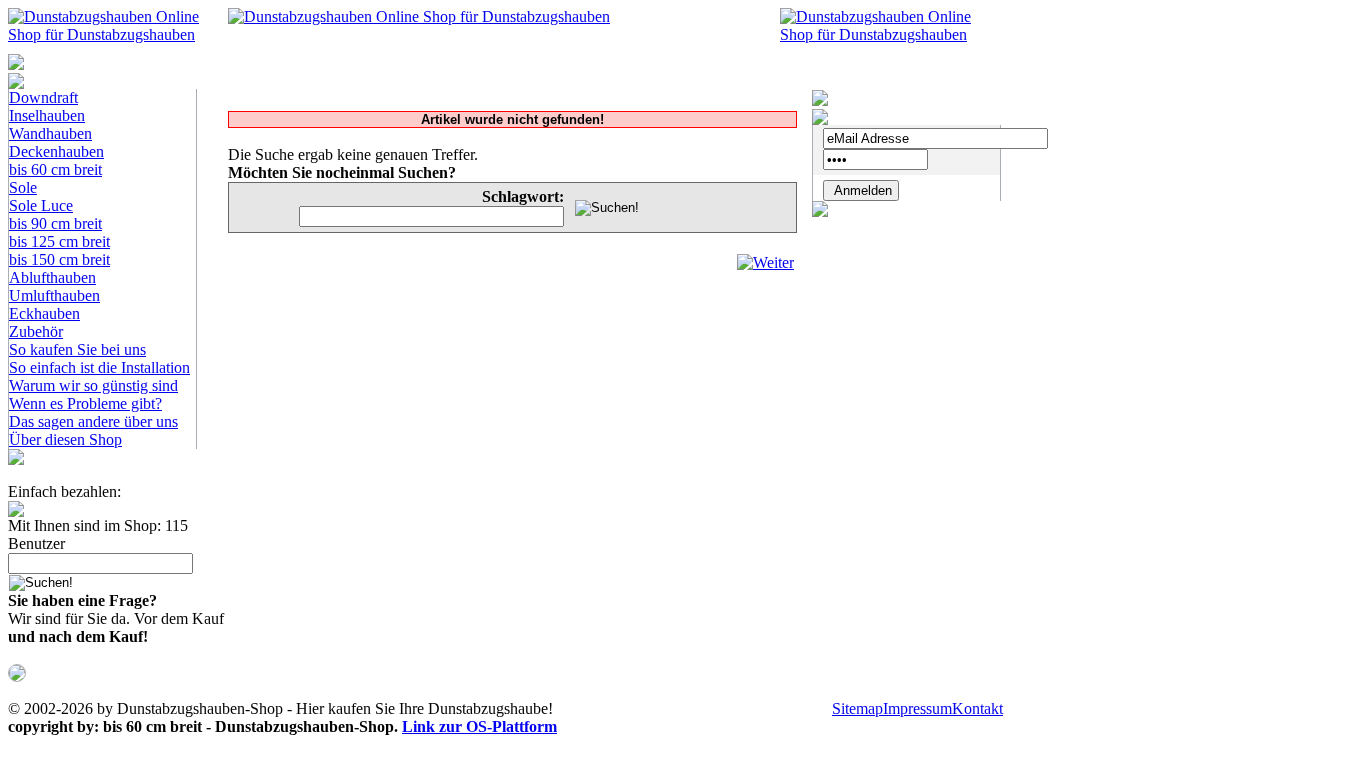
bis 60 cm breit (55, 169)
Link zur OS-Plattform (479, 726)
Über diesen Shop (65, 439)
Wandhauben (50, 133)
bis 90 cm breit (55, 223)
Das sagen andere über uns (93, 421)
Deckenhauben (56, 151)
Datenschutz (648, 708)
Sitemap (857, 708)
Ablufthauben (52, 277)
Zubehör (36, 331)
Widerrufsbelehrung (765, 708)
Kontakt (977, 708)
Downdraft (43, 97)
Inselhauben (47, 115)
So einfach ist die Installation (99, 367)
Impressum (917, 708)
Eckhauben (44, 313)
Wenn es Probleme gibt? (85, 403)
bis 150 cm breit (59, 259)
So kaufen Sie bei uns (77, 349)
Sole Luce (41, 205)
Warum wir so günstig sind (93, 385)
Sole (23, 187)
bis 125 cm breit (59, 241)
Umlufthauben (54, 295)
